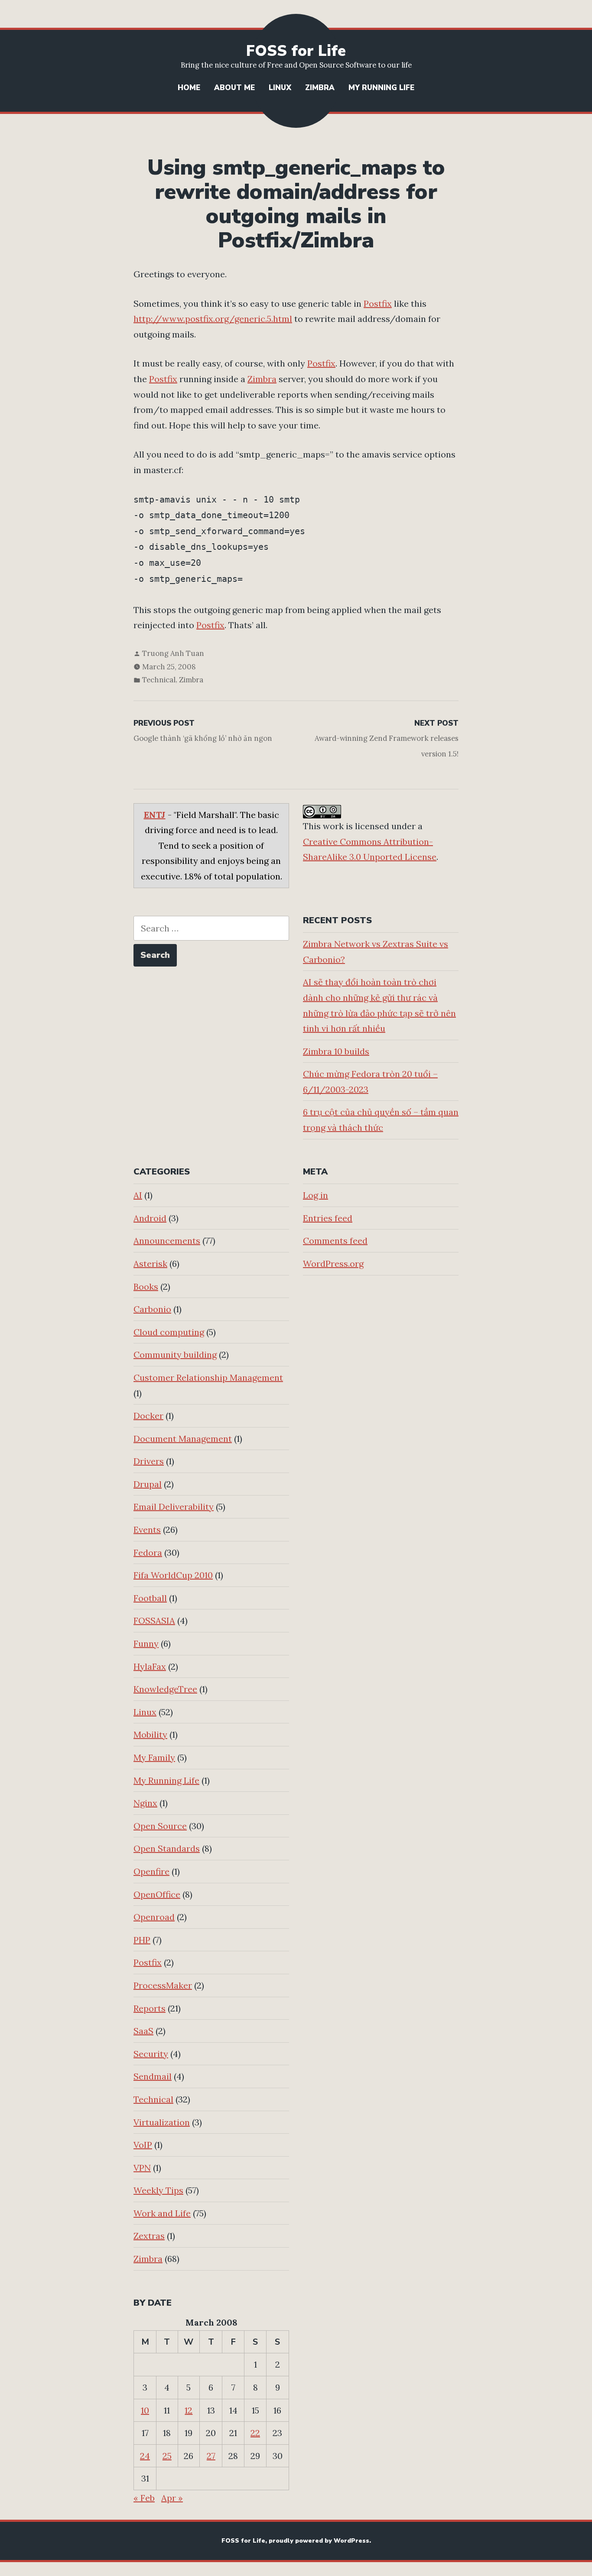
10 (145, 2410)
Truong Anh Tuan (173, 653)
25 (167, 2456)
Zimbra (320, 88)
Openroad (154, 1917)
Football (150, 1598)
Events (147, 1530)
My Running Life (381, 88)
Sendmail (153, 2076)
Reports (150, 2008)
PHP (142, 1940)
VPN (142, 2168)
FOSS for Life (296, 51)
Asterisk (150, 1264)
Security (151, 2054)
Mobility (150, 1734)
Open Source (160, 1826)
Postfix (378, 303)
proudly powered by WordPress (319, 2541)
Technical (159, 680)
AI (138, 1195)
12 (189, 2410)
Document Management (183, 1439)
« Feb (144, 2498)
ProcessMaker (163, 1985)
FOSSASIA (154, 1621)
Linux (280, 88)
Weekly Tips (158, 2190)
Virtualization (162, 2122)
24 (145, 2456)
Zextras (149, 2236)
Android (150, 1218)
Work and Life (162, 2213)
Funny (146, 1643)
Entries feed (328, 1218)
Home (189, 88)
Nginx (145, 1803)
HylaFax (150, 1666)
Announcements (167, 1241)
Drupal (148, 1484)
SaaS (143, 2031)
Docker (148, 1416)
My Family (154, 1757)
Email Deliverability (174, 1507)
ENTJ (155, 815)
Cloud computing (169, 1332)
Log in (316, 1195)
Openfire (151, 1871)
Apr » (172, 2498)
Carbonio (152, 1309)
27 (211, 2456)
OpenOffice (157, 1894)
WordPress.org (333, 1264)
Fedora (148, 1552)
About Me (234, 88)
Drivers (149, 1461)
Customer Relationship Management (208, 1377)
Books (146, 1286)
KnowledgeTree (165, 1689)
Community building (175, 1355)
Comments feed (335, 1241)
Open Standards (167, 1848)
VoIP (143, 2145)
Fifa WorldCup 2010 (173, 1575)
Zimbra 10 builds (336, 1051)
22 (255, 2433)
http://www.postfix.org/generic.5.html (213, 319)
